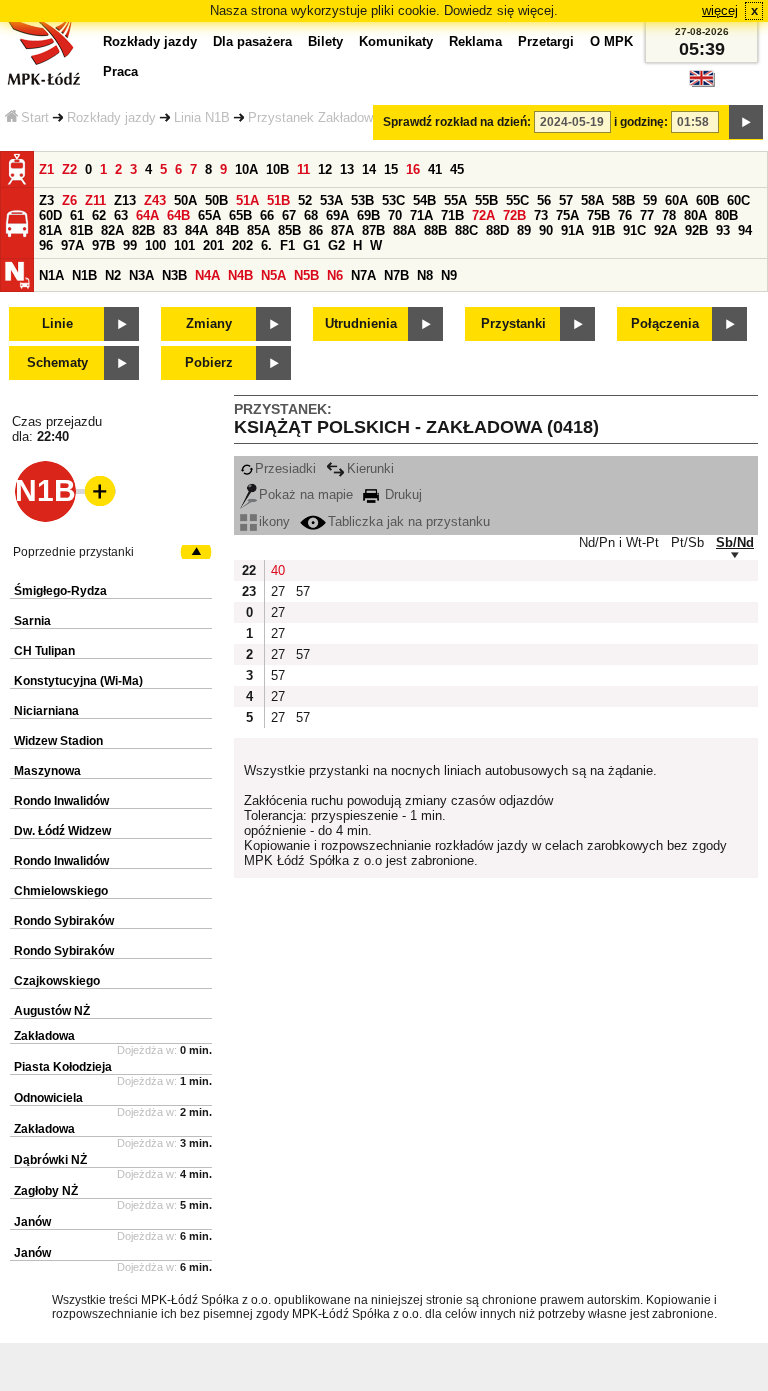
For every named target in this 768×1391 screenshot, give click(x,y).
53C (393, 200)
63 (121, 215)
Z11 (95, 200)
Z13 (125, 200)
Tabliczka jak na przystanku (409, 521)
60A (676, 200)
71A (421, 215)
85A (258, 230)
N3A (141, 275)
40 (278, 570)
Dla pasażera (252, 41)
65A (209, 215)
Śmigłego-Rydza (60, 591)
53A (331, 200)
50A (185, 200)
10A (246, 169)
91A (572, 230)
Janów (32, 1222)
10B (277, 169)
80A (695, 215)
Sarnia (32, 621)
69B (368, 215)
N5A (273, 275)
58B (623, 200)
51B (278, 200)
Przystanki (513, 323)
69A (337, 215)
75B (598, 215)
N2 (113, 275)
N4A (207, 275)
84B (227, 230)
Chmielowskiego (61, 891)
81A (50, 230)
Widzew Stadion (58, 741)
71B (452, 215)
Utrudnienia (361, 323)
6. (266, 245)
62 (99, 215)
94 (745, 230)
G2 (336, 245)
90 (546, 230)
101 (184, 245)
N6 (335, 275)
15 (391, 169)
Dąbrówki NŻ (50, 1160)
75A (567, 215)
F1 (287, 245)
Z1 (46, 169)
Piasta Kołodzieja (63, 1067)
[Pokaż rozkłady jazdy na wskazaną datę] (746, 122)
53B (362, 200)
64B (178, 215)
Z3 (46, 200)
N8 (425, 275)
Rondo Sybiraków (64, 921)
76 (625, 215)
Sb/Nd (735, 542)
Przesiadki (285, 468)
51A (247, 200)
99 (130, 245)
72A (483, 215)
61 (77, 215)
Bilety (325, 41)
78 (669, 215)
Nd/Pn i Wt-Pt (619, 542)
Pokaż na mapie (306, 494)
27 (278, 591)
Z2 (69, 169)
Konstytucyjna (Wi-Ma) (78, 681)
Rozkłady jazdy (111, 117)
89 (524, 230)
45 (457, 169)
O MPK (611, 41)
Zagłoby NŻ (46, 1191)
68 (311, 215)
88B (435, 230)
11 (303, 169)
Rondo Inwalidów (61, 801)
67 (289, 215)
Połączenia (665, 323)
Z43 (155, 200)
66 (267, 215)
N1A (51, 275)
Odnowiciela (48, 1098)
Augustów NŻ (52, 1011)
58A (592, 200)
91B (603, 230)
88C (466, 230)
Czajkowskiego (57, 981)
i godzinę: (641, 122)
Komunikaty (396, 41)
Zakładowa (44, 1036)
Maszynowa (47, 771)
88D (497, 230)
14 (369, 169)
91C (634, 230)
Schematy (57, 362)
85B (289, 230)
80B (726, 215)
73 (541, 215)
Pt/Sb (687, 542)
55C (517, 200)
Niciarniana (46, 711)
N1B (84, 275)
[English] (702, 83)
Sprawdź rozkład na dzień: (457, 122)
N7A (363, 275)
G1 (311, 245)
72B (514, 215)
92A (665, 230)
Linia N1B (202, 117)
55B (486, 200)
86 (316, 230)
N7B (396, 275)
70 (395, 215)
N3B (174, 275)
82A (112, 230)
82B (143, 230)
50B (216, 200)
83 (170, 230)
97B (103, 245)
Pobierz (209, 362)
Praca (120, 71)
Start (35, 117)
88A (404, 230)
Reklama (475, 41)
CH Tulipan (44, 651)
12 (325, 169)
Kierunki (370, 468)
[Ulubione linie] (94, 491)
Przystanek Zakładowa (314, 117)
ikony (274, 521)
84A (196, 230)
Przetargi (546, 41)
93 (723, 230)
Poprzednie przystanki (73, 552)
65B (240, 215)
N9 (449, 275)
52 (305, 200)
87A (342, 230)
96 (46, 245)
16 (413, 169)
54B (424, 200)
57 (566, 200)
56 (544, 200)
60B (707, 200)
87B (373, 230)
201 (213, 245)
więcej (720, 10)
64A (147, 215)
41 (435, 169)
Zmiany (209, 323)
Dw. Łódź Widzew (62, 831)
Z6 (69, 200)
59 (650, 200)
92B (696, 230)
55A (455, 200)
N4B (240, 275)
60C (738, 200)
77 (647, 215)
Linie (57, 323)
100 (155, 245)
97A (72, 245)
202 (242, 245)
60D (50, 215)
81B (81, 230)
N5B (306, 275)
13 (347, 169)
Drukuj (401, 494)
